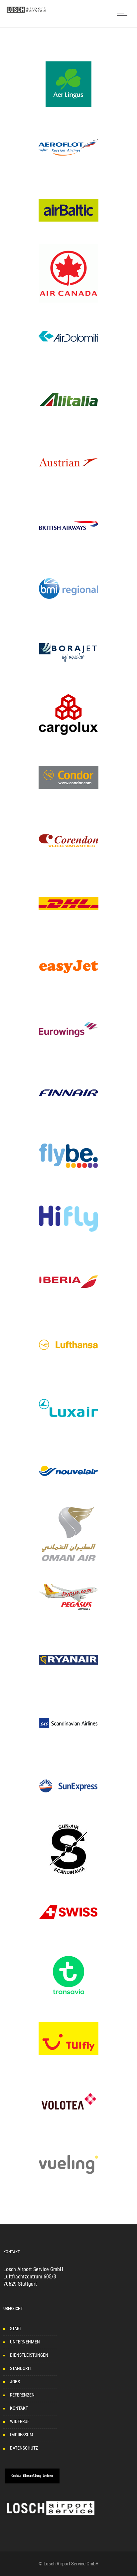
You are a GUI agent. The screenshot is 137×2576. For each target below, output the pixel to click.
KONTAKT (19, 2408)
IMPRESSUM (22, 2435)
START (16, 2329)
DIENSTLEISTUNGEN (29, 2355)
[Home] (27, 11)
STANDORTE (21, 2368)
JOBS (15, 2382)
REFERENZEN (22, 2395)
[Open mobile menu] (124, 14)
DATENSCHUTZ (24, 2448)
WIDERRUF (20, 2421)
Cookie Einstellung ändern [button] (32, 2476)
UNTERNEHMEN (25, 2342)
